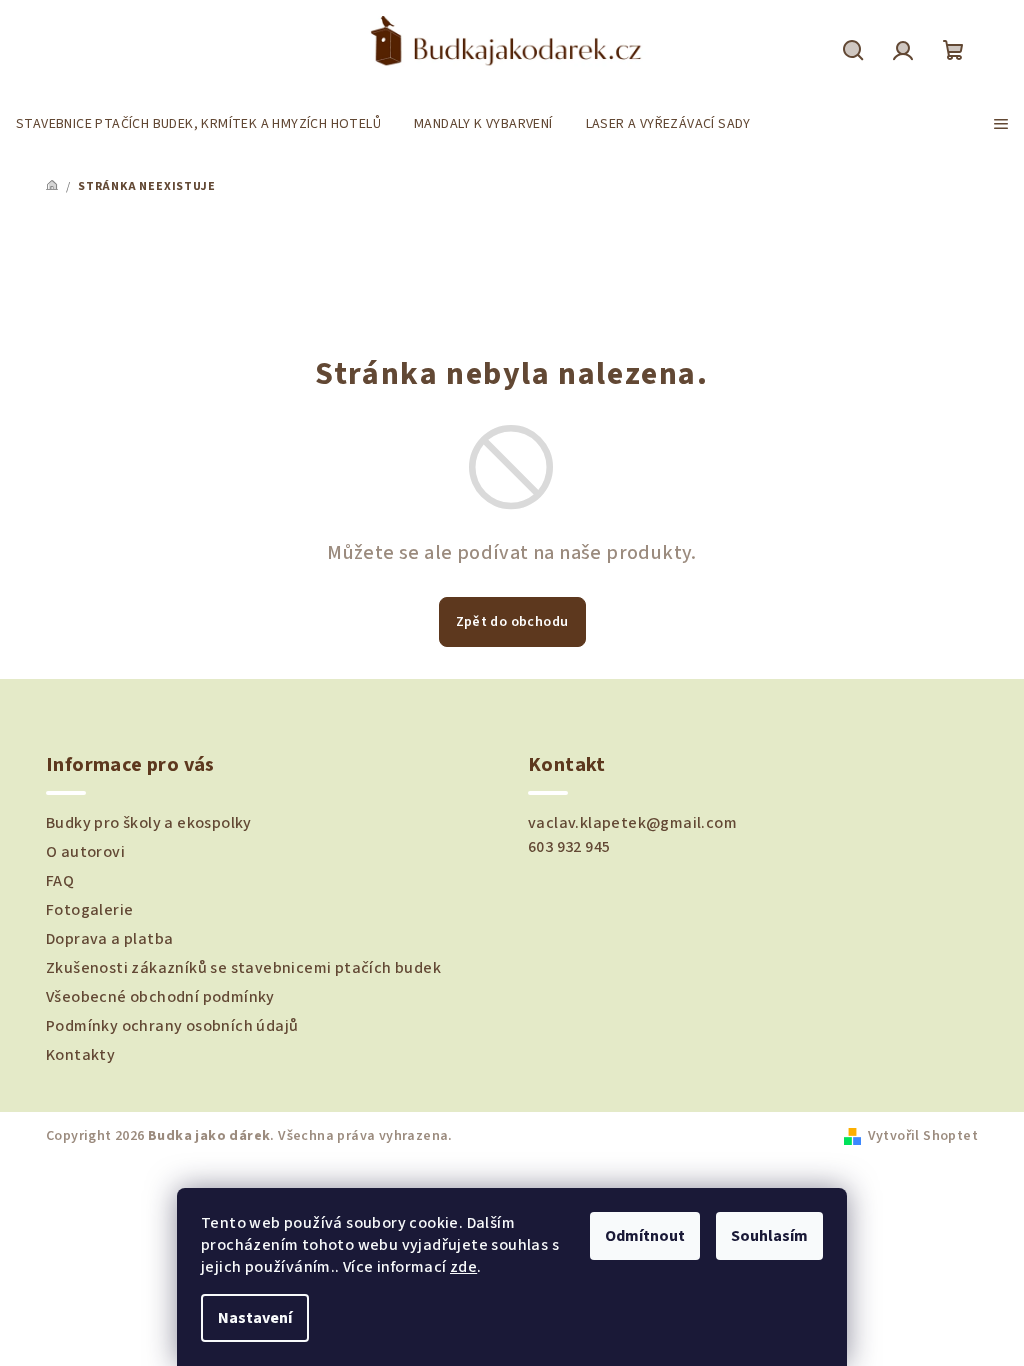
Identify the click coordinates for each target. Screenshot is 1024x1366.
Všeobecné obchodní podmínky (160, 997)
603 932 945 (569, 847)
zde (463, 1267)
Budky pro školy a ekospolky (149, 823)
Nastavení (255, 1318)
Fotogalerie (89, 910)
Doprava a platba (109, 939)
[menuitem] (198, 124)
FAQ (60, 881)
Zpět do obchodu (512, 622)
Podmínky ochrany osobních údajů (172, 1026)
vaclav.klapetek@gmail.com (632, 823)
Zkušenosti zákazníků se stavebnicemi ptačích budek (243, 968)
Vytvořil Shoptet (923, 1136)
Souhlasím (769, 1236)
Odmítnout (645, 1236)
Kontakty (80, 1055)
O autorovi (85, 852)
